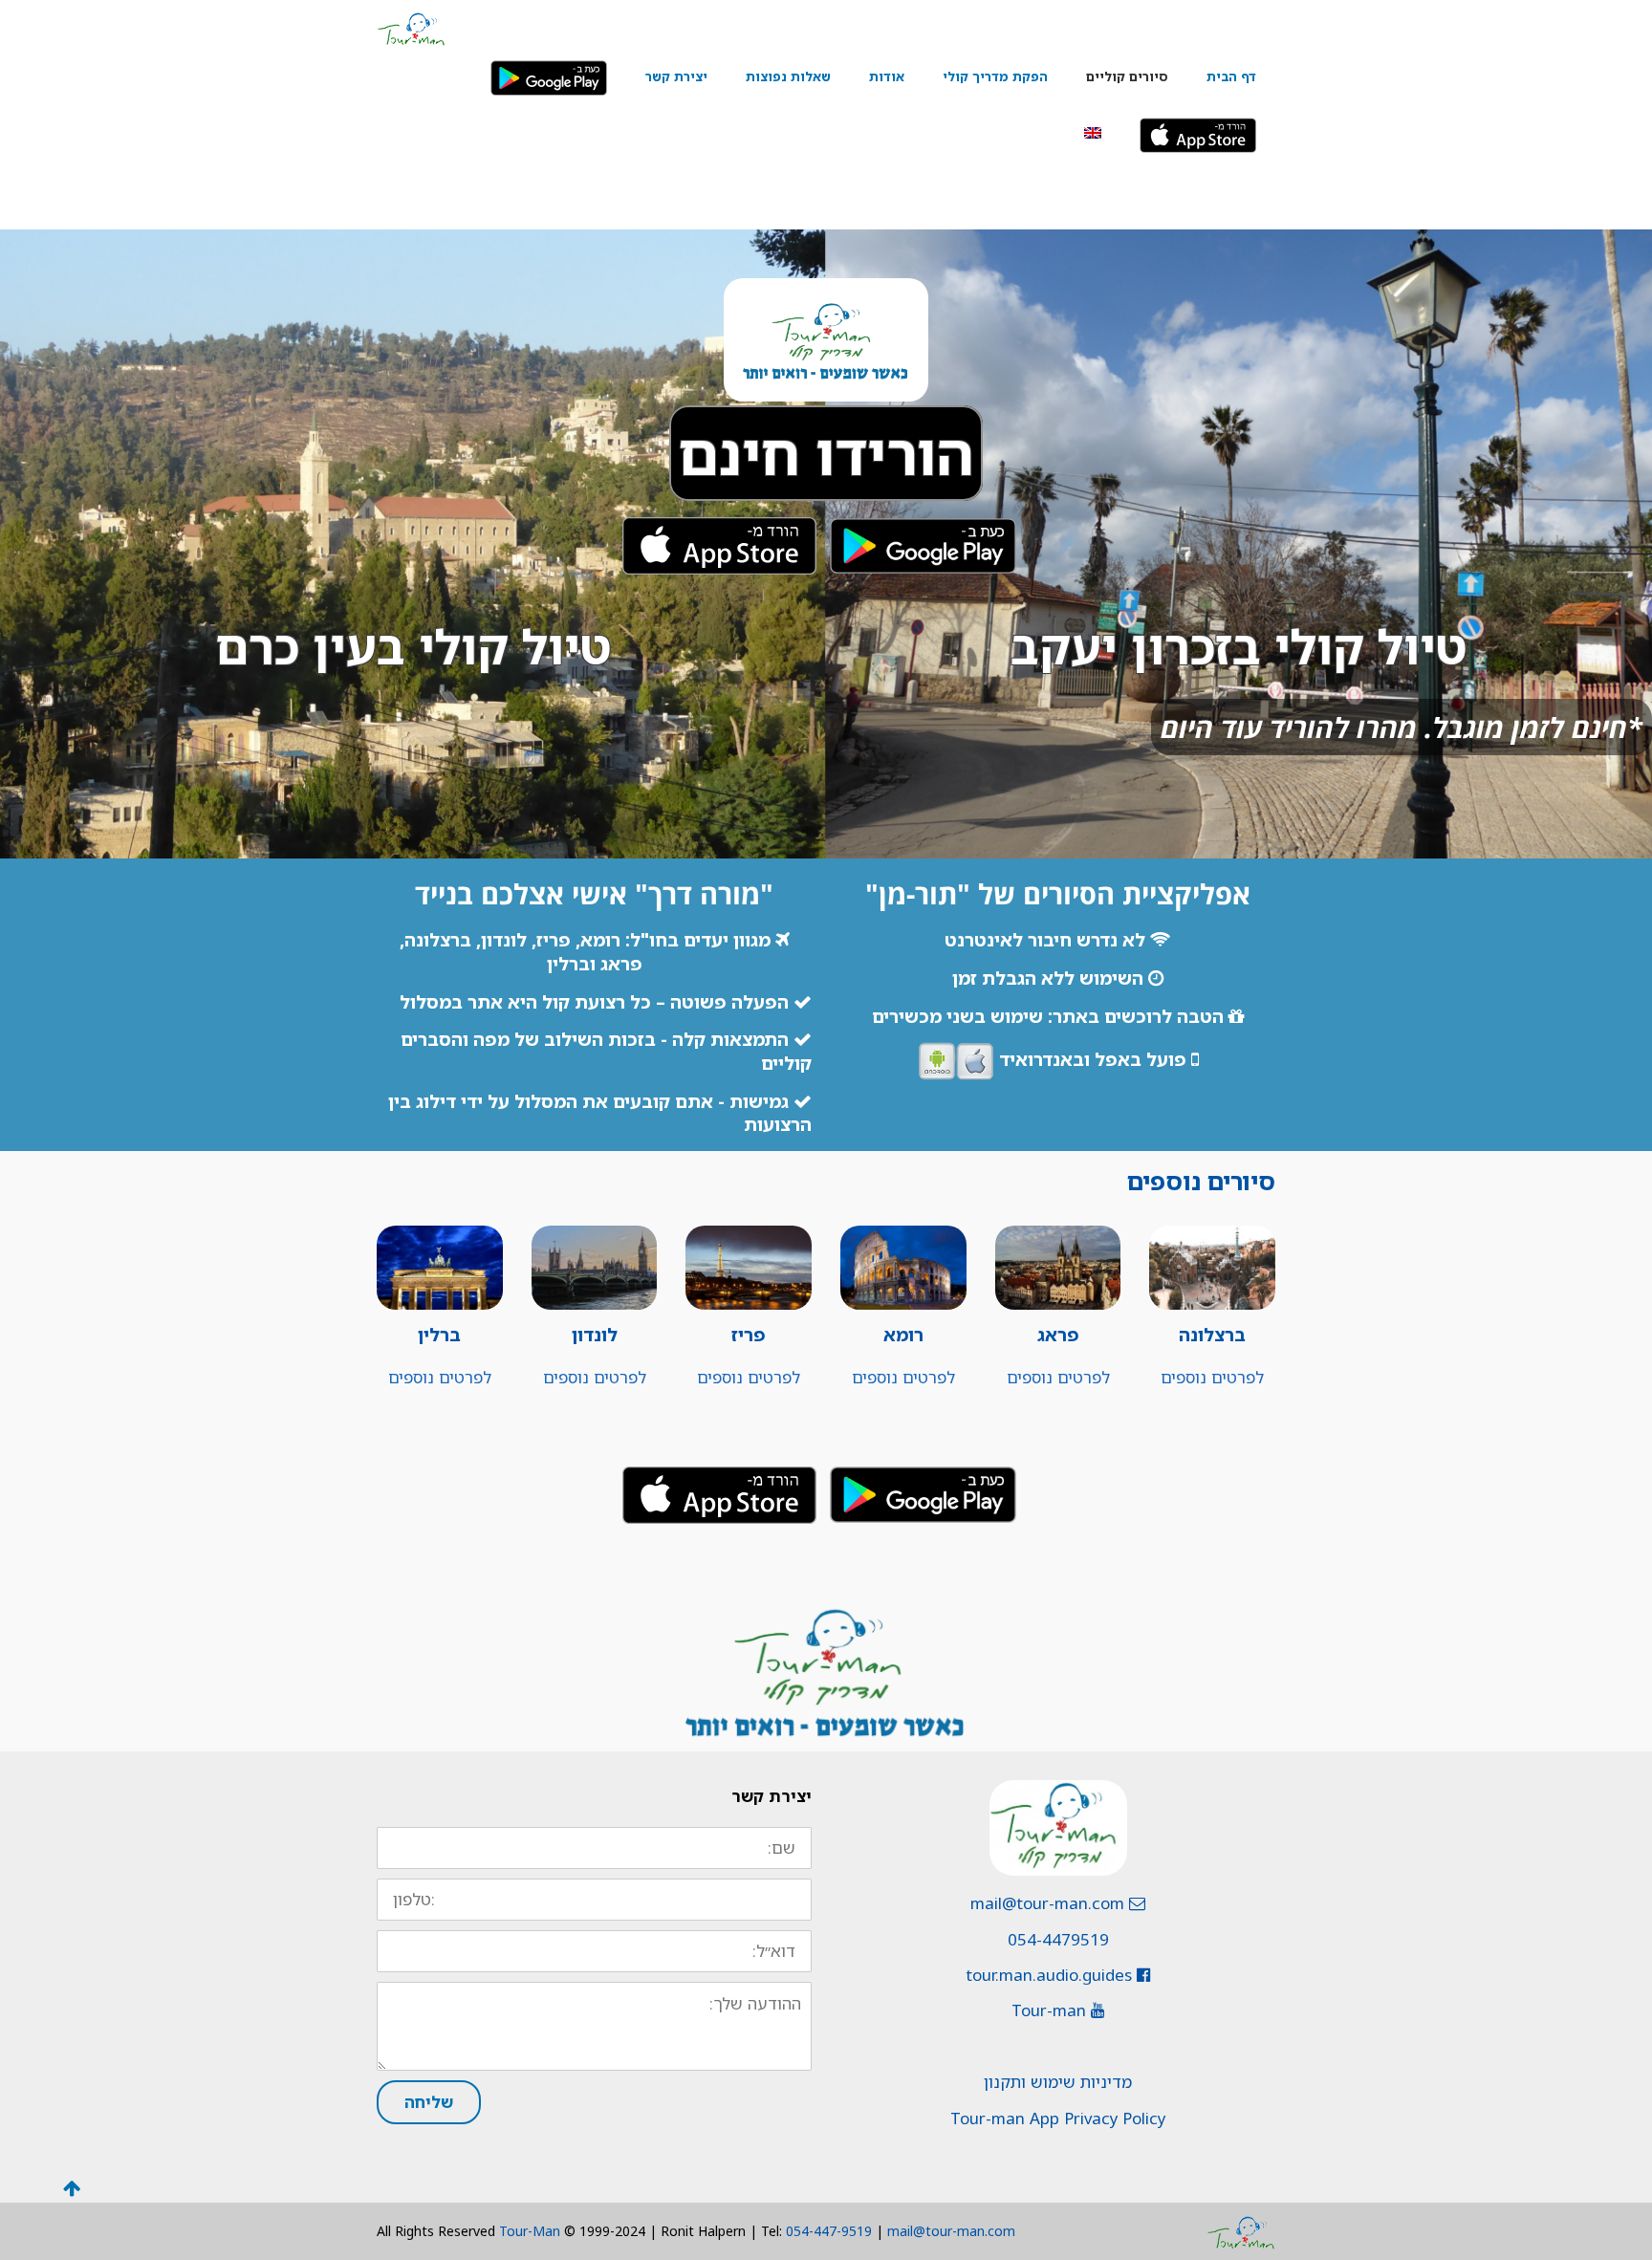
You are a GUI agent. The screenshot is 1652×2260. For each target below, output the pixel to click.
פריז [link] (749, 1335)
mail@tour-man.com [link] (1050, 1903)
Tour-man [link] (1051, 2010)
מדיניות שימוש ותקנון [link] (1058, 2082)
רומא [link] (903, 1335)
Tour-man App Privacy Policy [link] (1058, 2118)
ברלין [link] (439, 1335)
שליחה (429, 2102)
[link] (411, 27)
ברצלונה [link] (1212, 1335)
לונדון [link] (595, 1335)
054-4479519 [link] (1058, 1939)
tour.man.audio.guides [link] (1051, 1975)
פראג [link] (1058, 1335)
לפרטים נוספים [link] (1212, 1377)
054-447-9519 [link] (829, 2231)
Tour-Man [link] (530, 2231)
